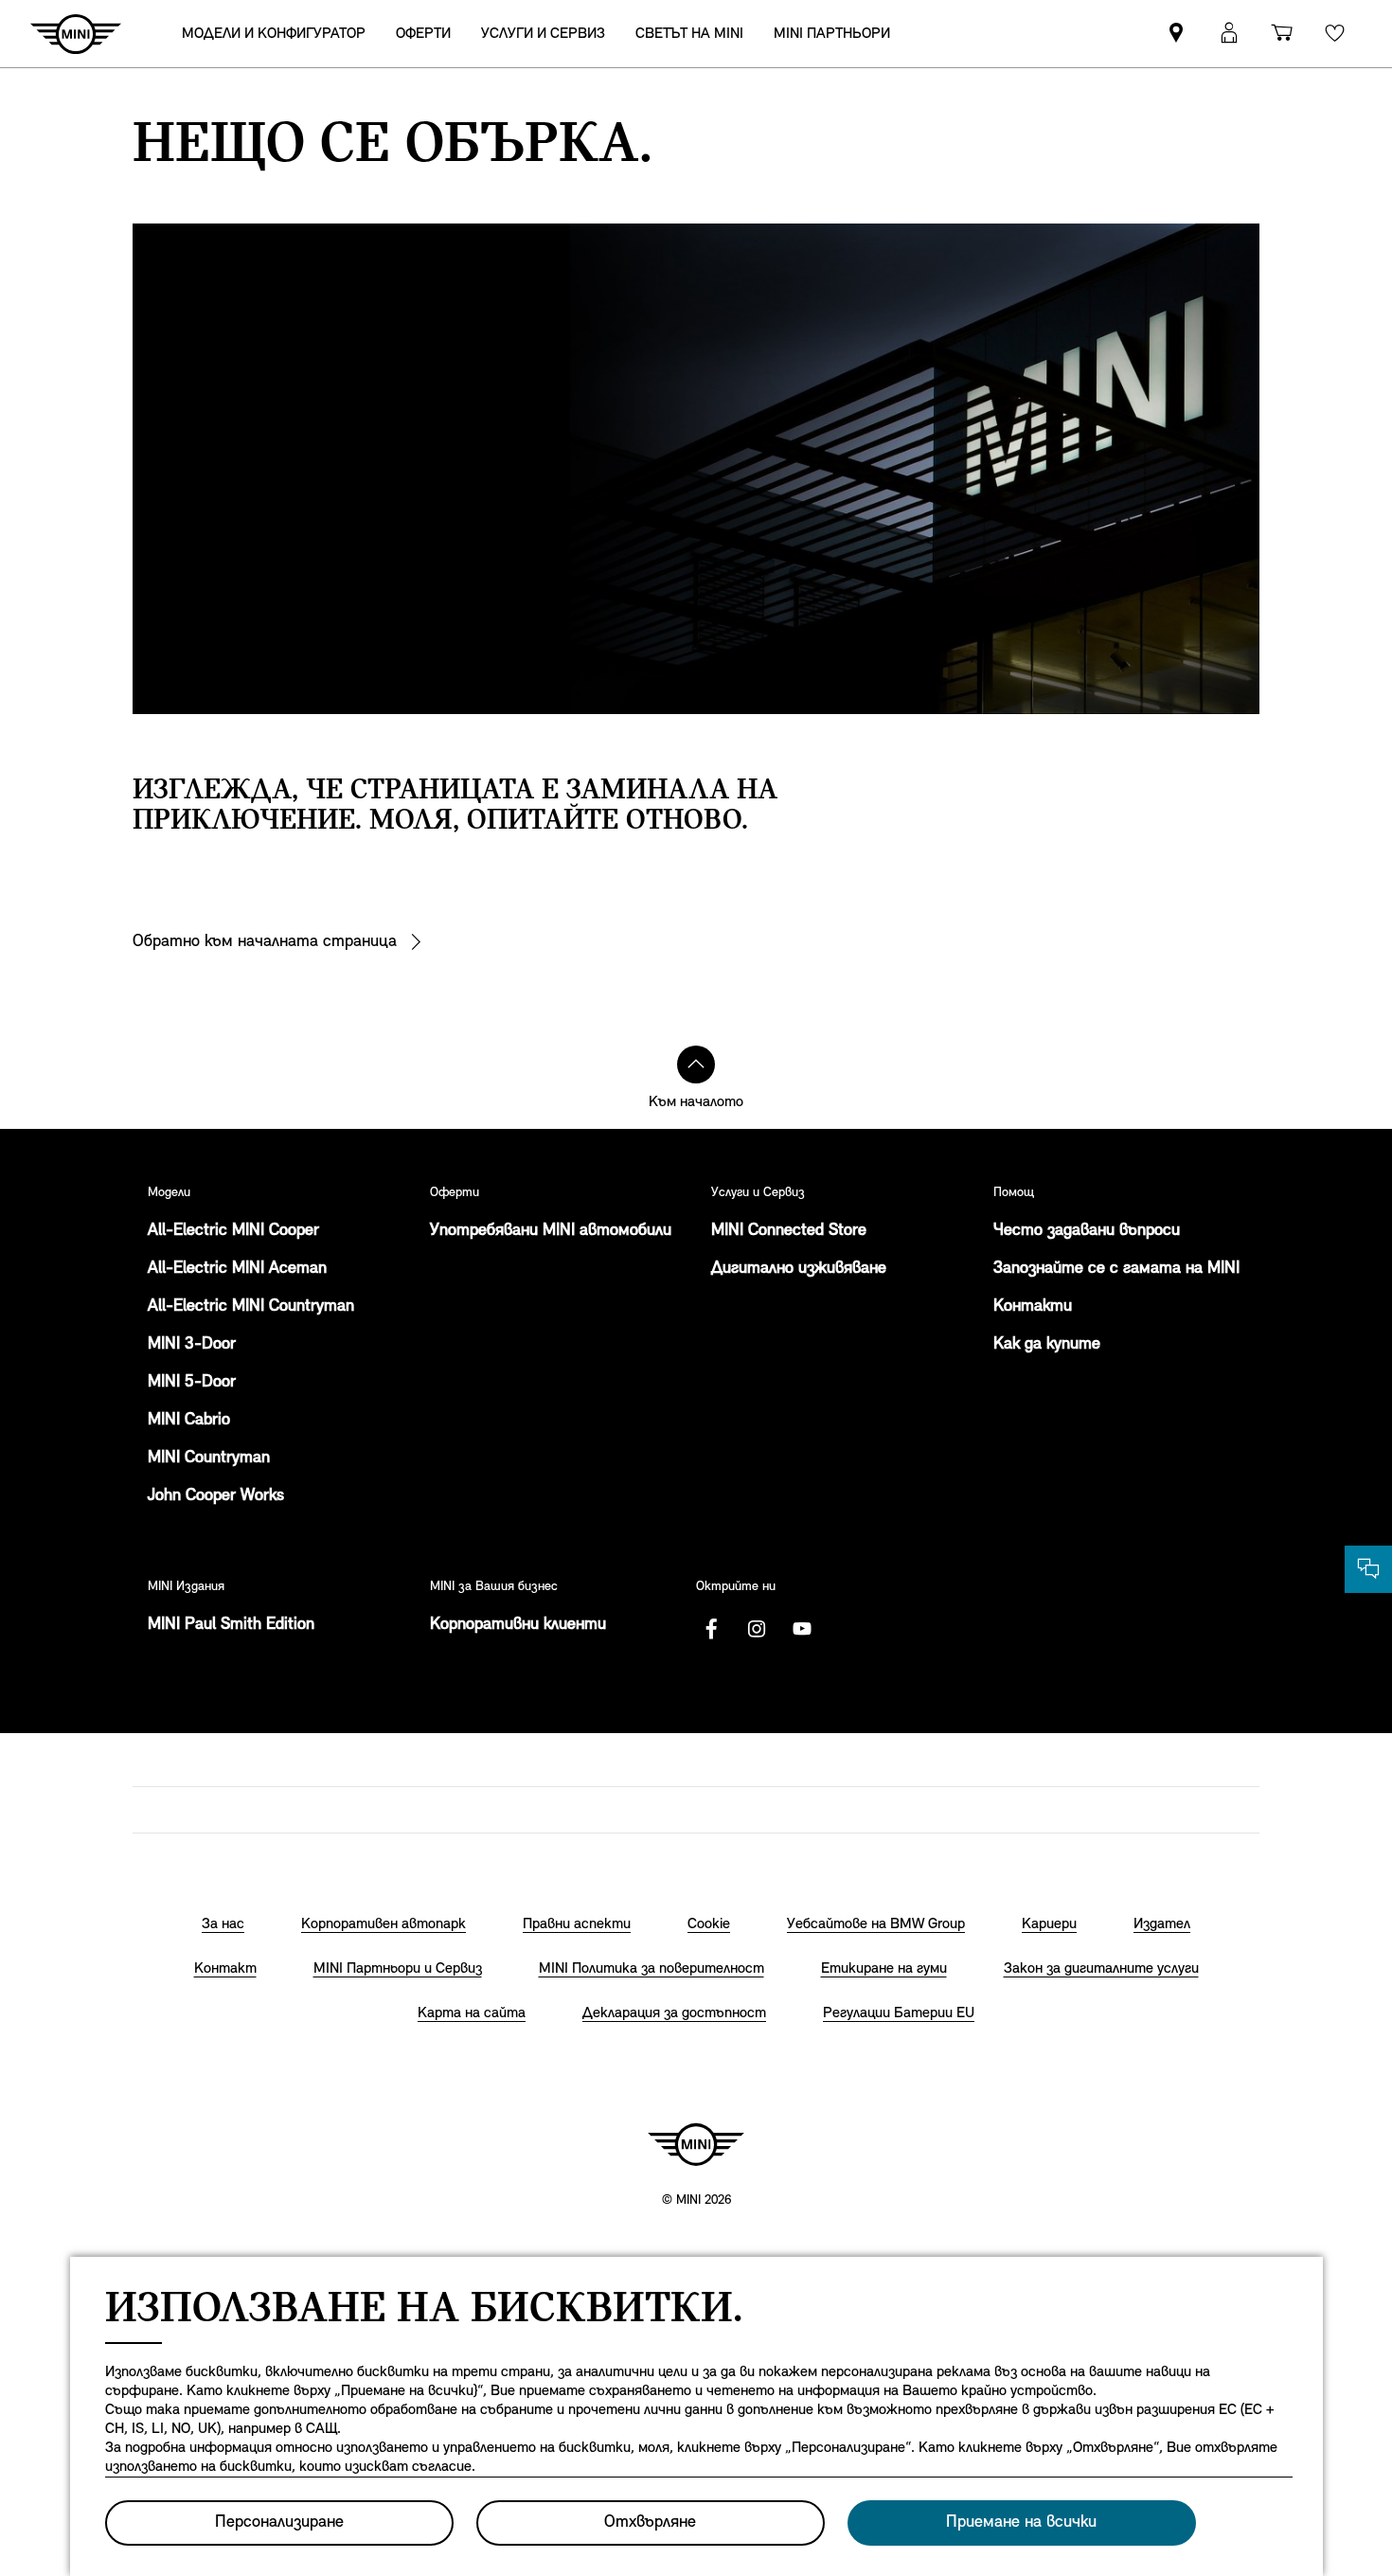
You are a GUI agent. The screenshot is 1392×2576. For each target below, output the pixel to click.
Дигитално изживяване (799, 1269)
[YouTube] (802, 1629)
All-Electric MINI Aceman (237, 1269)
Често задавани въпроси (1087, 1231)
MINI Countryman (209, 1458)
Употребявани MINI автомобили (551, 1231)
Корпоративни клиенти (518, 1625)
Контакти (1033, 1307)
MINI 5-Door (192, 1383)
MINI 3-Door (192, 1345)
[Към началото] (696, 1064)
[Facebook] (711, 1629)
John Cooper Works (216, 1496)
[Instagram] (757, 1629)
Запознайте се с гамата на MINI (1116, 1269)
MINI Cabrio (189, 1421)
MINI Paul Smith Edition (231, 1625)
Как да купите (1047, 1345)
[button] (1229, 34)
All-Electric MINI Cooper (233, 1231)
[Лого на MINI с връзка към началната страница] (696, 2144)
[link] (1176, 34)
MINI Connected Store (789, 1231)
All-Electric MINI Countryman (251, 1307)
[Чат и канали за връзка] (1368, 1569)
